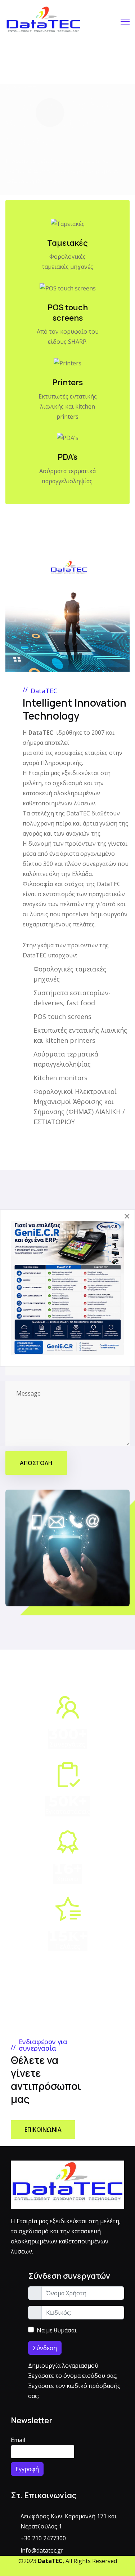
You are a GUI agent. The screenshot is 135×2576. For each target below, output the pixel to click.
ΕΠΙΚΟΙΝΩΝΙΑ (43, 2130)
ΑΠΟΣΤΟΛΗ (36, 1463)
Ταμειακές (67, 243)
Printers (67, 382)
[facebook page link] (65, 2571)
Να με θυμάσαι (57, 2330)
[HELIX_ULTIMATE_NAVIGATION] (125, 22)
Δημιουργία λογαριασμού (64, 2366)
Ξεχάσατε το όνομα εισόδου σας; (73, 2376)
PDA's (67, 457)
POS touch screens (68, 313)
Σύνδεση (45, 2348)
